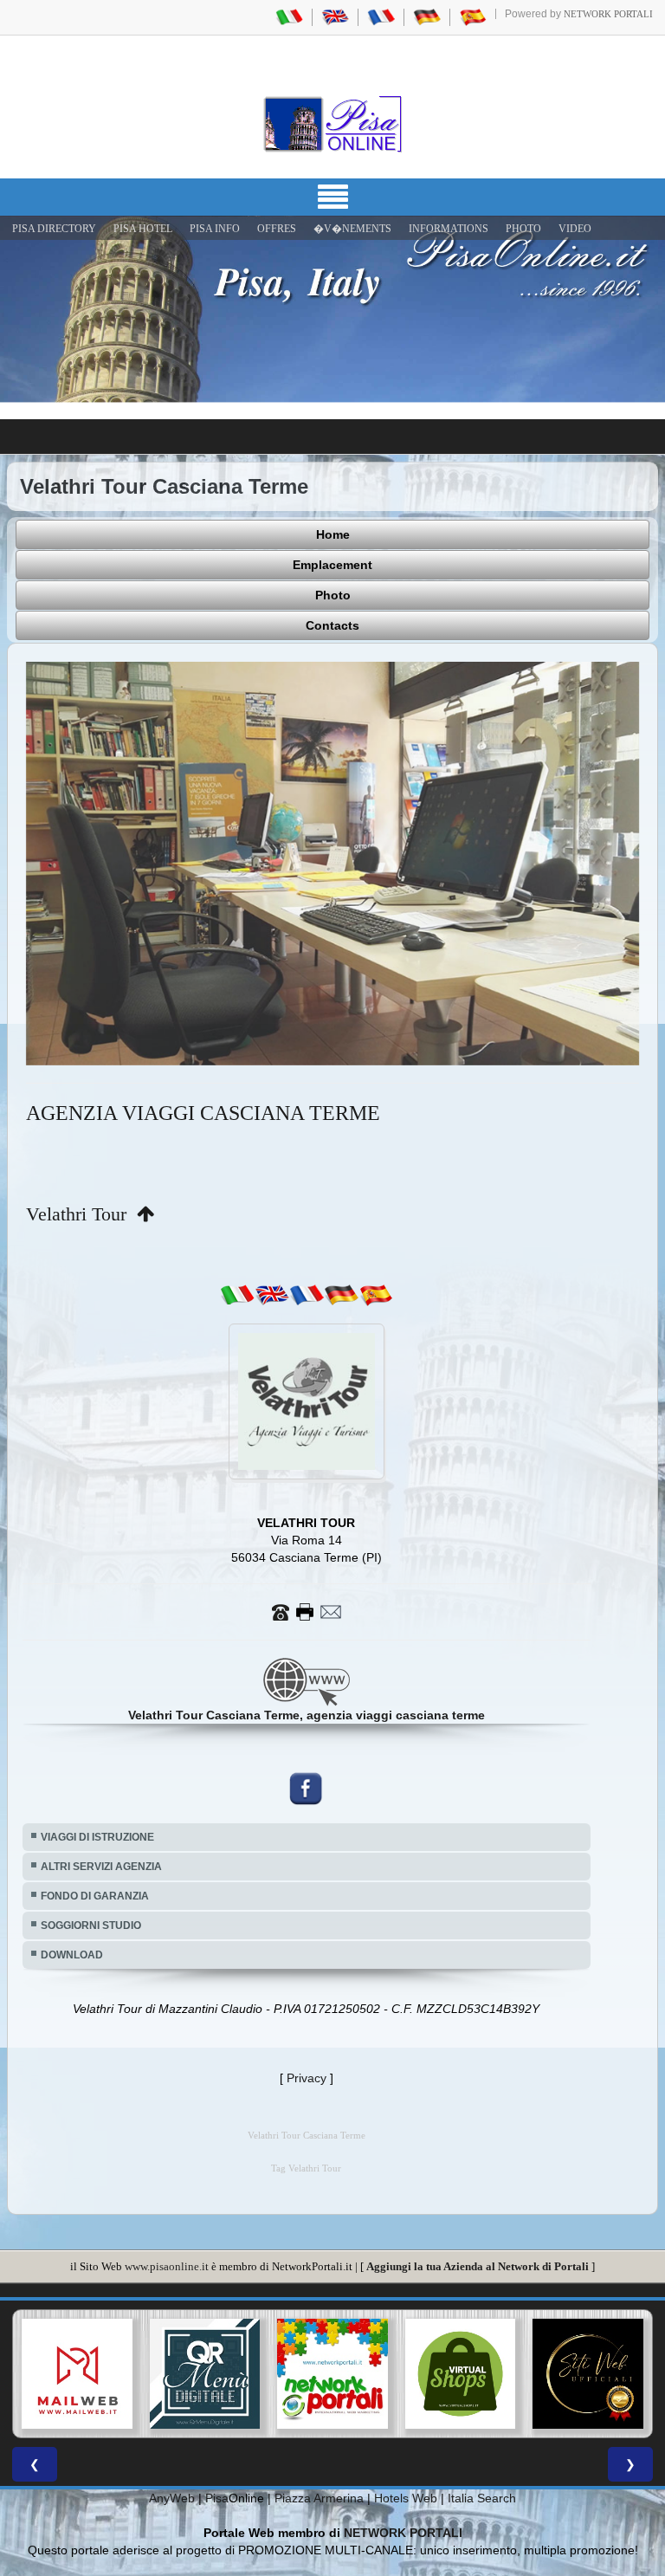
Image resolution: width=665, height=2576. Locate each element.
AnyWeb (172, 2467)
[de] (341, 1263)
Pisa (217, 2467)
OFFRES (277, 229)
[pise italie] (381, 16)
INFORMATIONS (449, 229)
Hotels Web (406, 2467)
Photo (333, 595)
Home (333, 534)
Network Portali (608, 14)
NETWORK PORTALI (403, 2502)
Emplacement (332, 565)
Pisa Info (215, 229)
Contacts (332, 625)
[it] (237, 1263)
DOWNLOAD (72, 1923)
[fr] (307, 1263)
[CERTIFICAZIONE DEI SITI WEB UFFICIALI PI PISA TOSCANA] (461, 2342)
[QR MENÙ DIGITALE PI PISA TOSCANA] (77, 2342)
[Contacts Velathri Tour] (307, 1579)
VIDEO (575, 229)
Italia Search (482, 2467)
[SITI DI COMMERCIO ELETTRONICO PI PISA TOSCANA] (332, 2342)
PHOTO (523, 229)
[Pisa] (332, 124)
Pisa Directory (54, 229)
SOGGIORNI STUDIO (91, 1893)
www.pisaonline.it (167, 2234)
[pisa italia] (289, 16)
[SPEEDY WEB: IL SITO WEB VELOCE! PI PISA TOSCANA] (588, 2342)
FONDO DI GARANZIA (95, 1864)
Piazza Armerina (319, 2467)
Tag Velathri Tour (306, 2136)
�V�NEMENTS (352, 229)
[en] (272, 1263)
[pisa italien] (427, 16)
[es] (376, 1263)
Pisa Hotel (143, 229)
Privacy (307, 2046)
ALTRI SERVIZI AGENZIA (101, 1835)
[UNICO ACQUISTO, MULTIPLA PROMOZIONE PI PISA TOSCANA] (205, 2342)
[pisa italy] (335, 16)
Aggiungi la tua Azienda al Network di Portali (478, 2234)
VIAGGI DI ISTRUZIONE (97, 1805)
